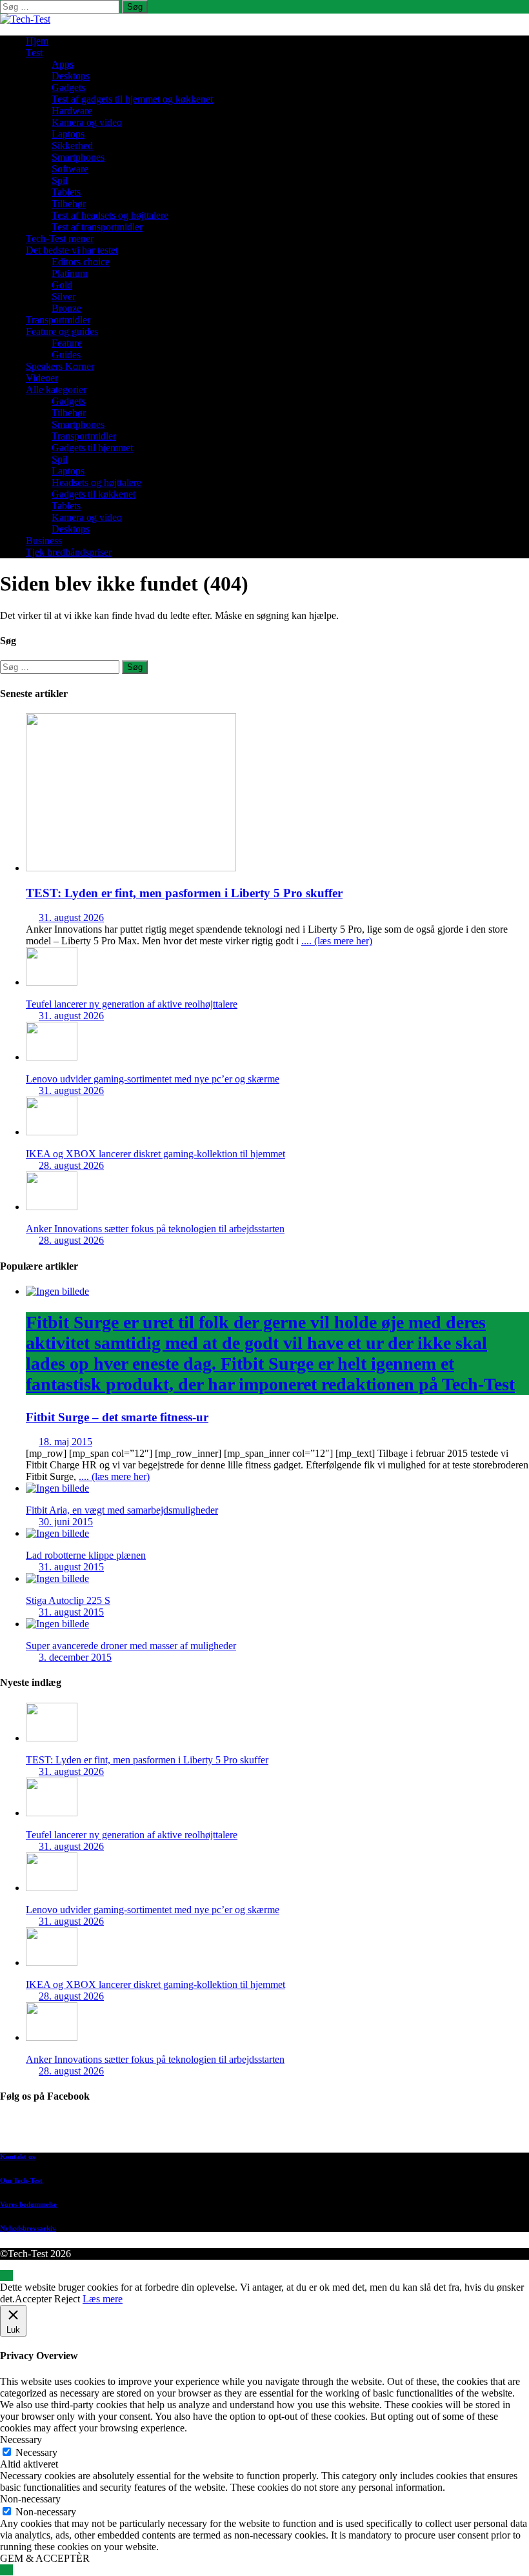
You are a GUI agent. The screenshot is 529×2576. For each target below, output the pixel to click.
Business (44, 541)
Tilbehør (69, 204)
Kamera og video (87, 122)
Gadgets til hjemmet (92, 448)
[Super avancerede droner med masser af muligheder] (57, 1624)
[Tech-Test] (25, 19)
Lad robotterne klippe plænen (86, 1555)
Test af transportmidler (97, 227)
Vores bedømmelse (28, 2204)
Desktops (71, 76)
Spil (60, 180)
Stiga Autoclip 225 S (68, 1600)
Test (34, 53)
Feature (67, 343)
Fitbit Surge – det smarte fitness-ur (270, 1368)
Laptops (68, 134)
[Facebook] (277, 2130)
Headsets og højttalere (96, 482)
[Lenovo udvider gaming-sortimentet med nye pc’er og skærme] (52, 1057)
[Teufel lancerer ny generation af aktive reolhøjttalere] (52, 982)
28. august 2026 (71, 1165)
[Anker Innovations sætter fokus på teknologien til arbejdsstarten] (52, 1207)
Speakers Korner (60, 366)
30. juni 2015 (66, 1522)
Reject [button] (67, 2299)
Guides (66, 355)
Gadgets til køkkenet (94, 494)
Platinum (70, 273)
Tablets (66, 192)
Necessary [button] (21, 2439)
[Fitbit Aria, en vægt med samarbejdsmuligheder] (57, 1488)
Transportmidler (58, 320)
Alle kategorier (56, 390)
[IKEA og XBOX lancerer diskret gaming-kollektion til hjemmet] (52, 1132)
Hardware (72, 111)
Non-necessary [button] (30, 2499)
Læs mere (103, 2299)
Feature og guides (62, 331)
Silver (64, 297)
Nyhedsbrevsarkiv (28, 2228)
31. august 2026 (71, 918)
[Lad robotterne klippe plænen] (57, 1533)
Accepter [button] (33, 2299)
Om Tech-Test (21, 2180)
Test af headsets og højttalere (110, 215)
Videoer (42, 378)
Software (70, 169)
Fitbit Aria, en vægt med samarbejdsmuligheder (122, 1510)
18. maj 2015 (65, 1442)
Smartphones (78, 157)
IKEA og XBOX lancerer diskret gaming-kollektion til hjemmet (155, 1154)
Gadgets (68, 87)
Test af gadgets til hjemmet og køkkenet (132, 99)
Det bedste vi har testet (72, 250)
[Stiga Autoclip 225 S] (57, 1578)
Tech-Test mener (60, 238)
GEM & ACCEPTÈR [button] (45, 2558)
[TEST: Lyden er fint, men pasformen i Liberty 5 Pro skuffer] (131, 868)
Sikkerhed (72, 146)
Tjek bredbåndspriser (69, 552)
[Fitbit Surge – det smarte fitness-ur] (57, 1291)
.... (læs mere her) (337, 941)
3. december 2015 (75, 1657)
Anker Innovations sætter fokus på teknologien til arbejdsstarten (155, 1229)
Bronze (66, 308)
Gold (62, 285)
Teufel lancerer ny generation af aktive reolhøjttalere (132, 1004)
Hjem (37, 41)
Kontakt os (17, 2156)
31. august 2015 (71, 1567)
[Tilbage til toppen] (6, 2276)
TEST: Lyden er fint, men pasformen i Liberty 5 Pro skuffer (184, 893)
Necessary (36, 2452)
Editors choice (81, 262)
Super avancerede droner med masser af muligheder (131, 1646)
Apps (63, 64)
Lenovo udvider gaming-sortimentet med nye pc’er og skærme (153, 1079)
